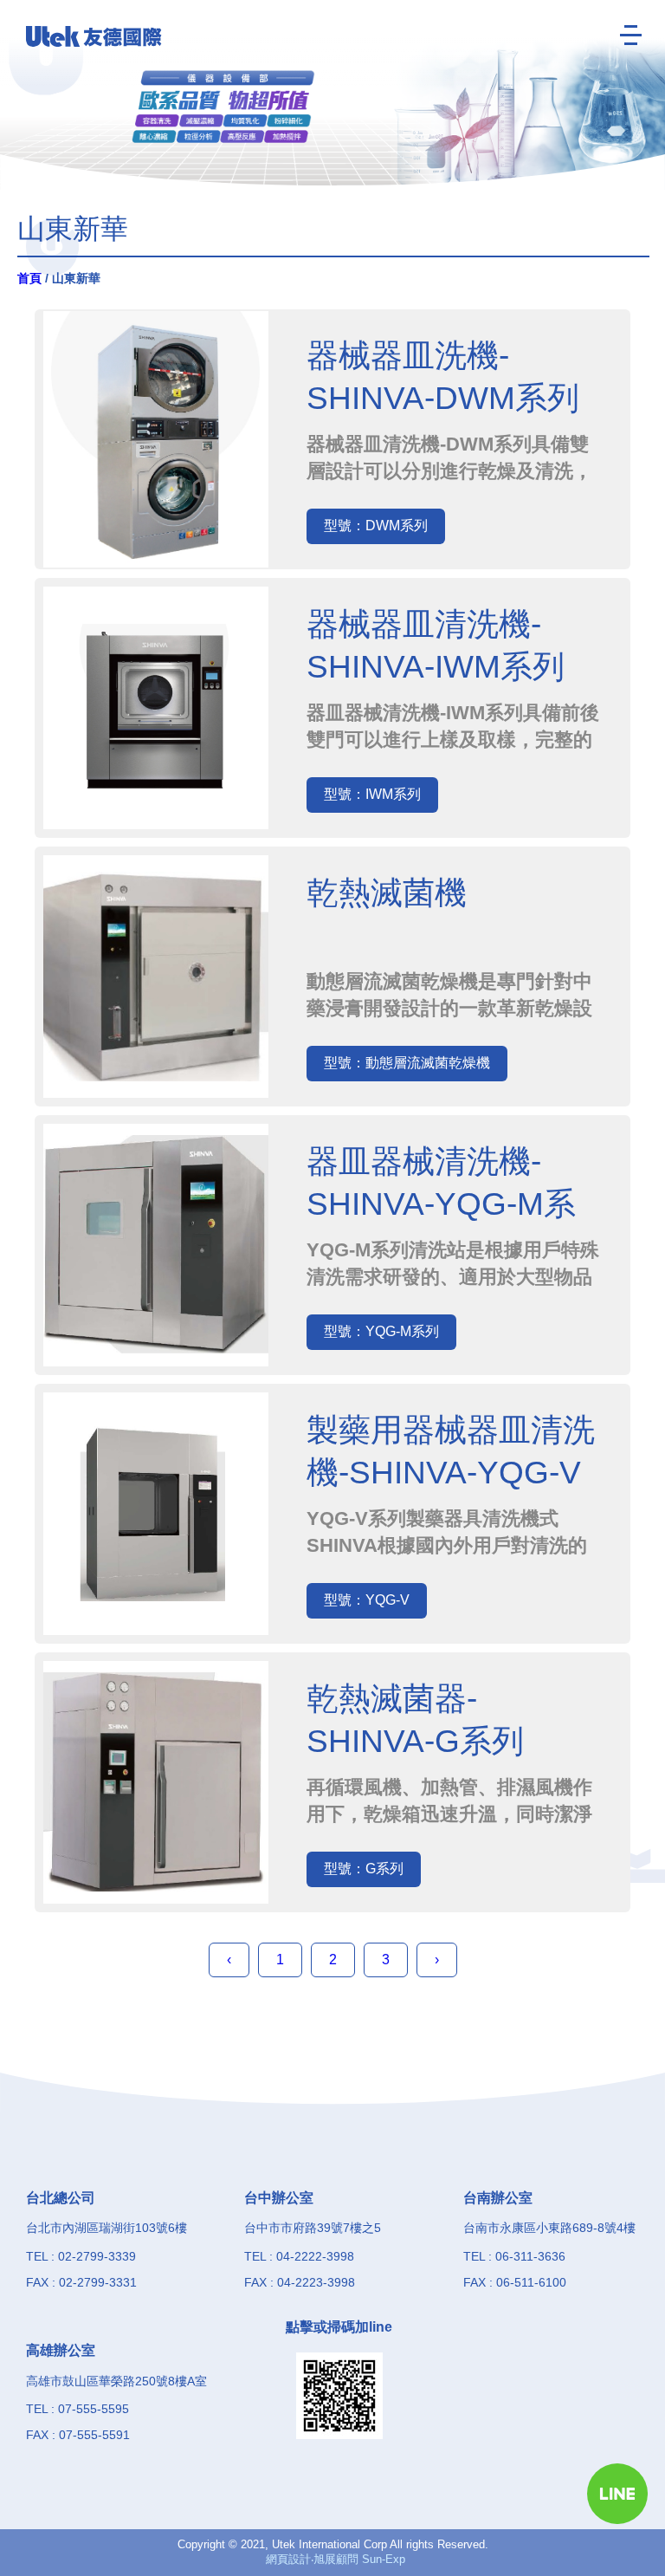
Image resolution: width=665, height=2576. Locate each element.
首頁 (29, 278)
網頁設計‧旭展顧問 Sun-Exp (336, 2559)
